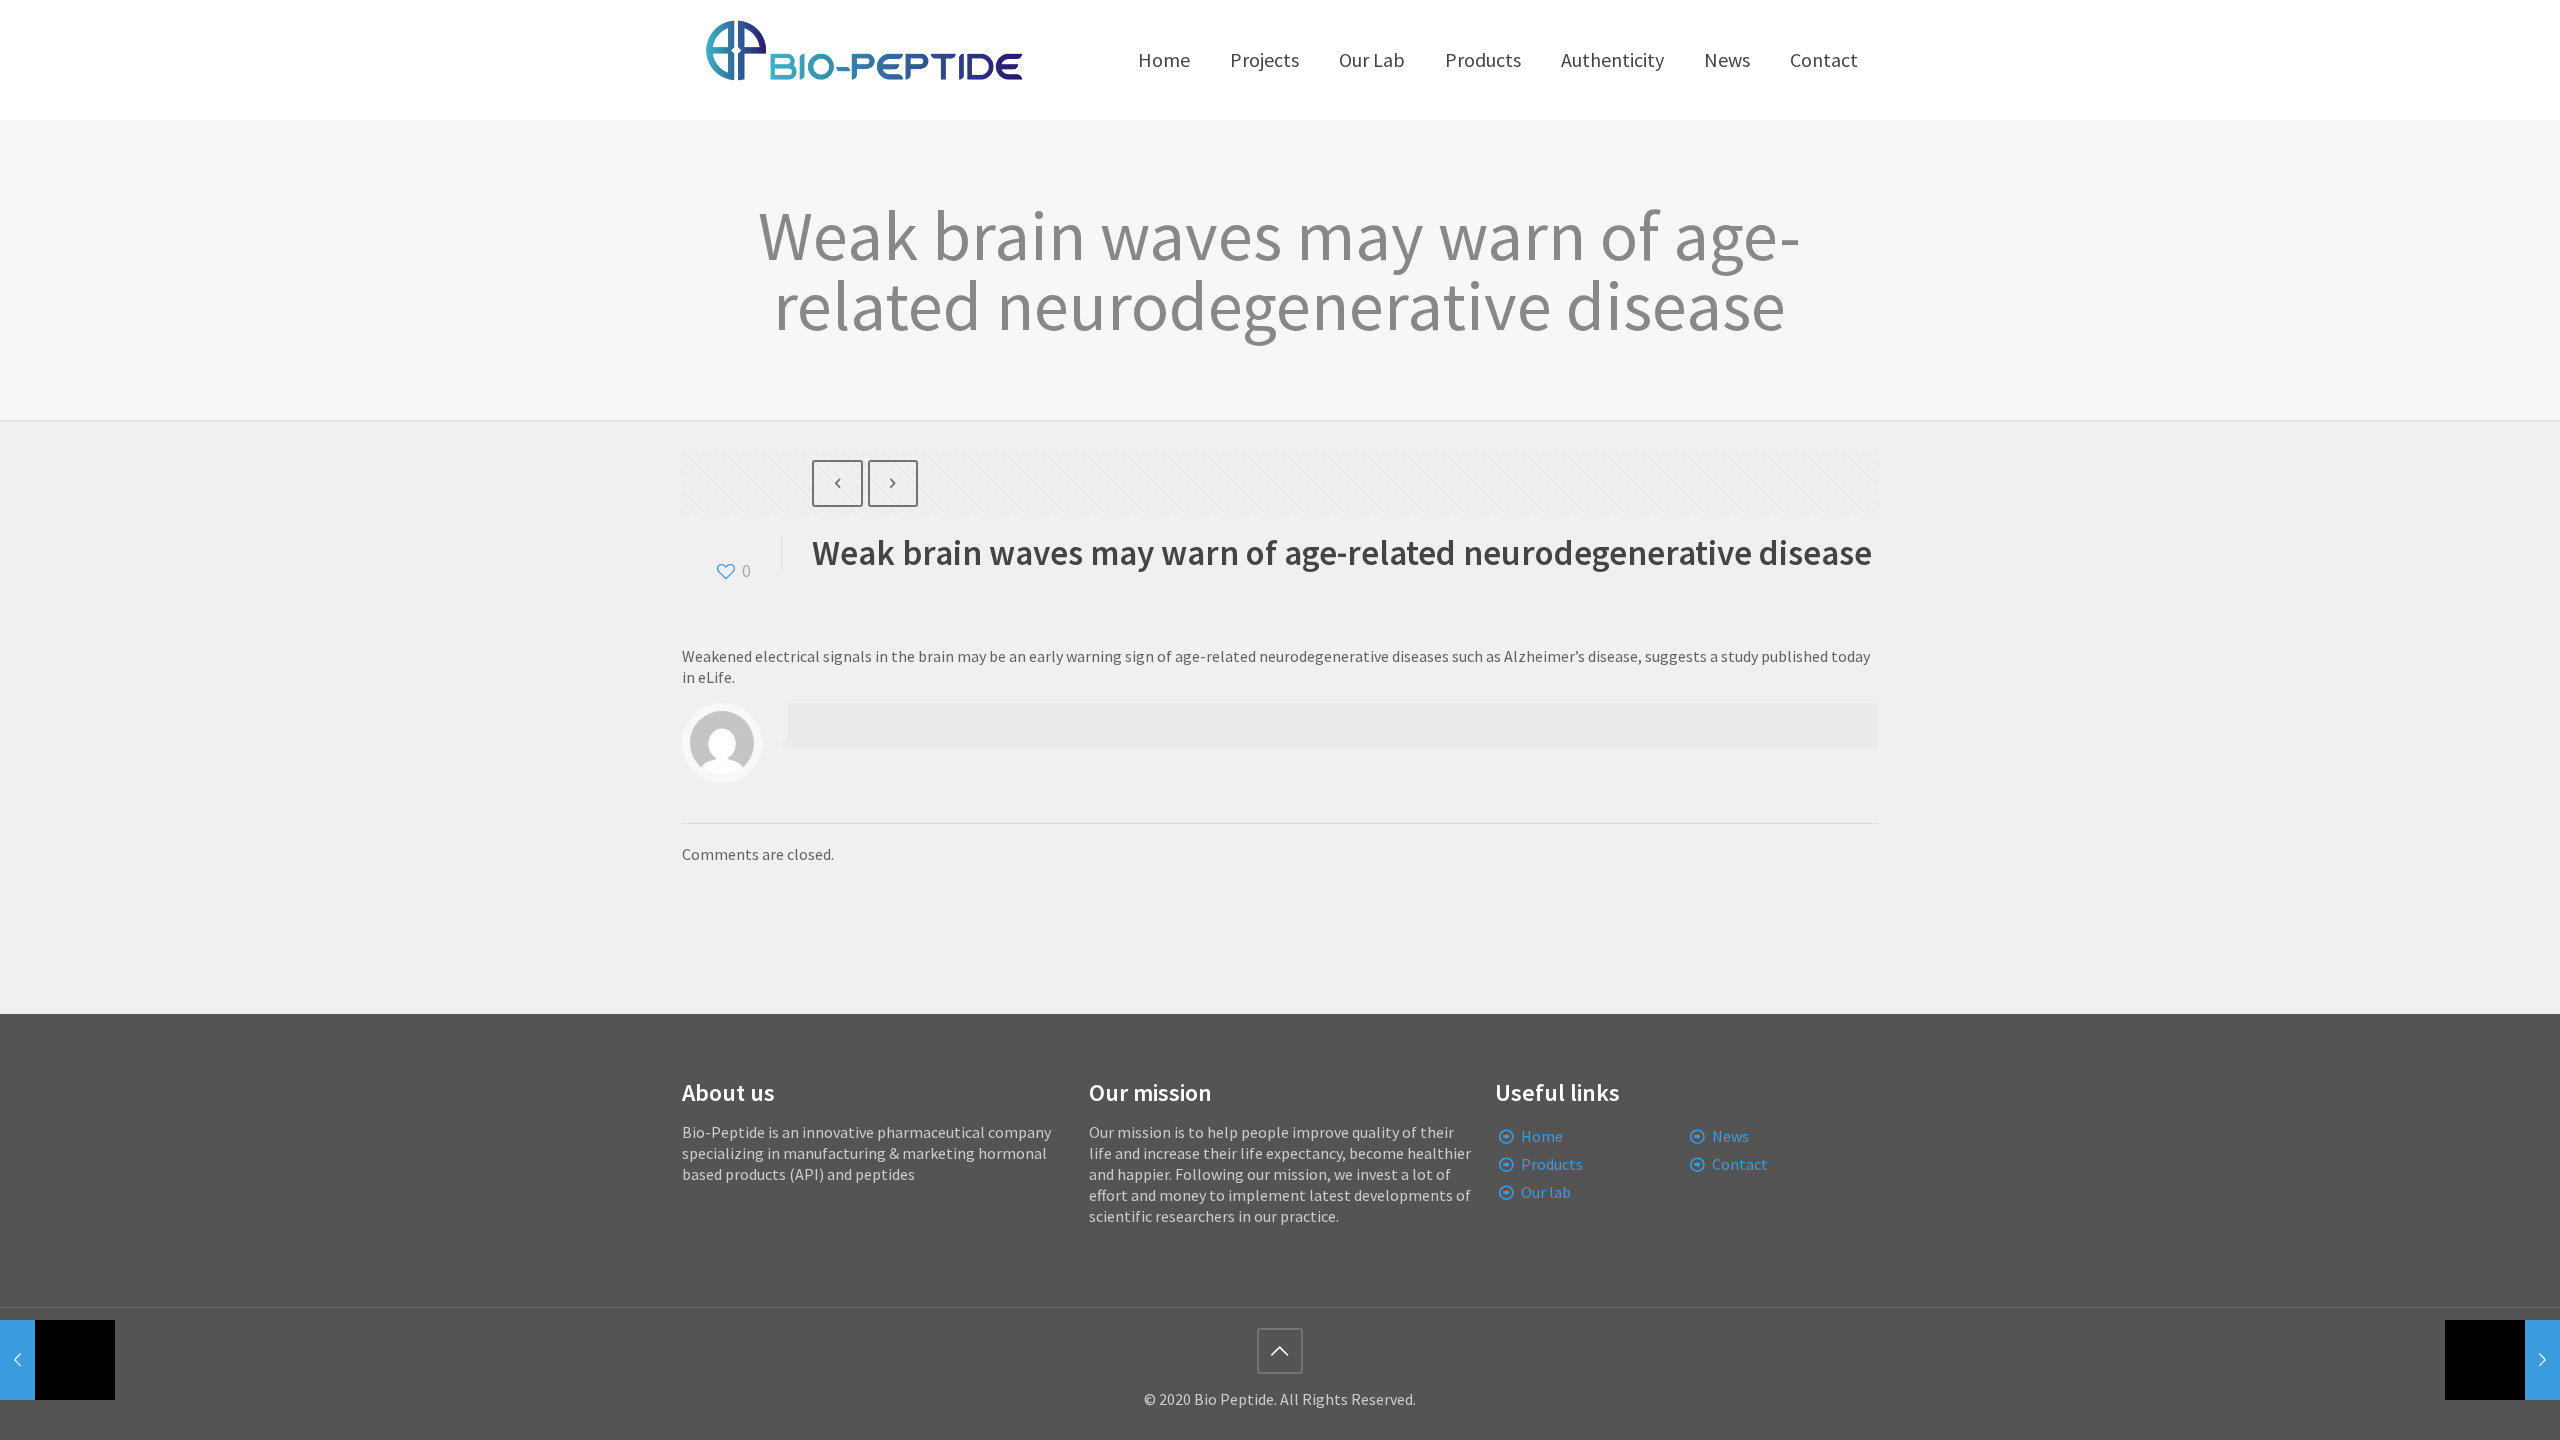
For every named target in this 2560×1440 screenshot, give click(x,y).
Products (1552, 1164)
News (1730, 1136)
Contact (1740, 1164)
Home (1542, 1136)
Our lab (1546, 1192)
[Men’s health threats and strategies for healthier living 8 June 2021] (2502, 1360)
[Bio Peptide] (863, 60)
